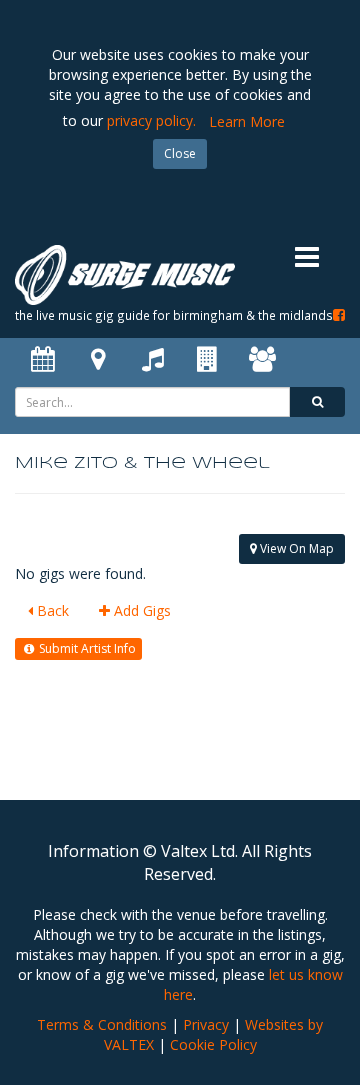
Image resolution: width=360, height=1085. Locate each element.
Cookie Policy (213, 1044)
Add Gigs (140, 610)
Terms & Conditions (102, 1024)
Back (51, 610)
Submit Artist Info (86, 648)
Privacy (206, 1024)
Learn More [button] (247, 121)
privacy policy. (151, 120)
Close (180, 153)
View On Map (295, 548)
